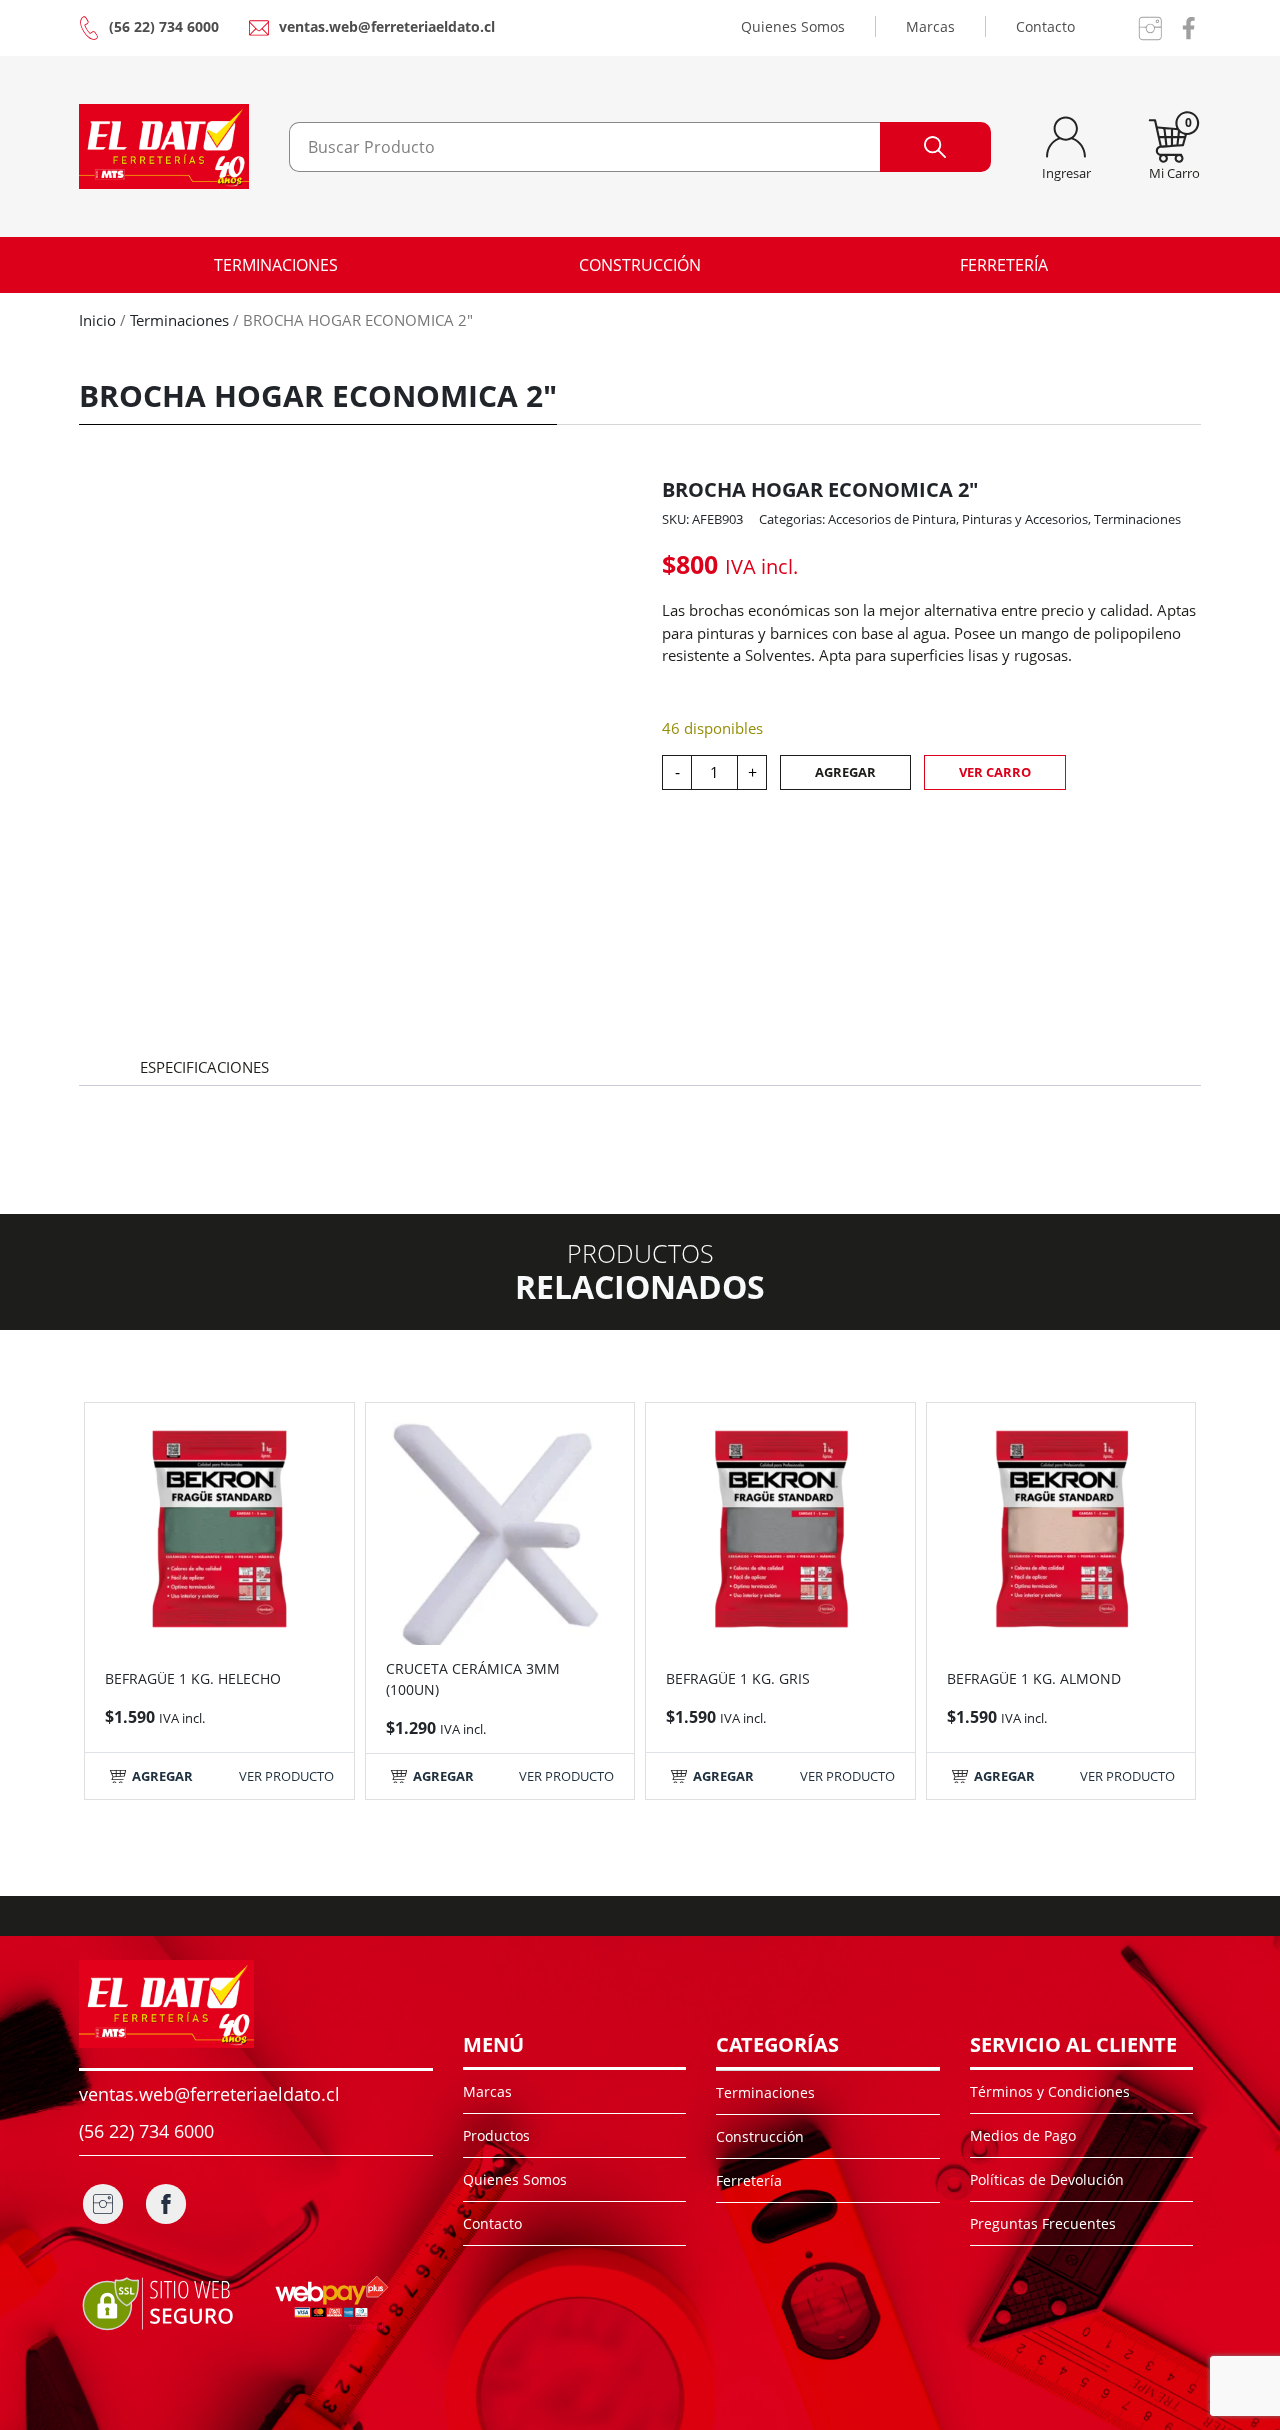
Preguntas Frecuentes (1043, 2223)
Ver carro (995, 772)
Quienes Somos (793, 26)
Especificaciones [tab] (204, 1067)
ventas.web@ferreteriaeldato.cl (387, 26)
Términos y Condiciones (1050, 2091)
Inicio (97, 320)
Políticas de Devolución (1047, 2179)
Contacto (1045, 26)
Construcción (640, 265)
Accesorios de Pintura (892, 519)
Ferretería (1004, 265)
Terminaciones (276, 265)
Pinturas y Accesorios (1025, 519)
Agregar (845, 772)
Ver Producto (286, 1776)
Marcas (930, 26)
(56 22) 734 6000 (164, 26)
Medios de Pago (1023, 2135)
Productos (496, 2135)
